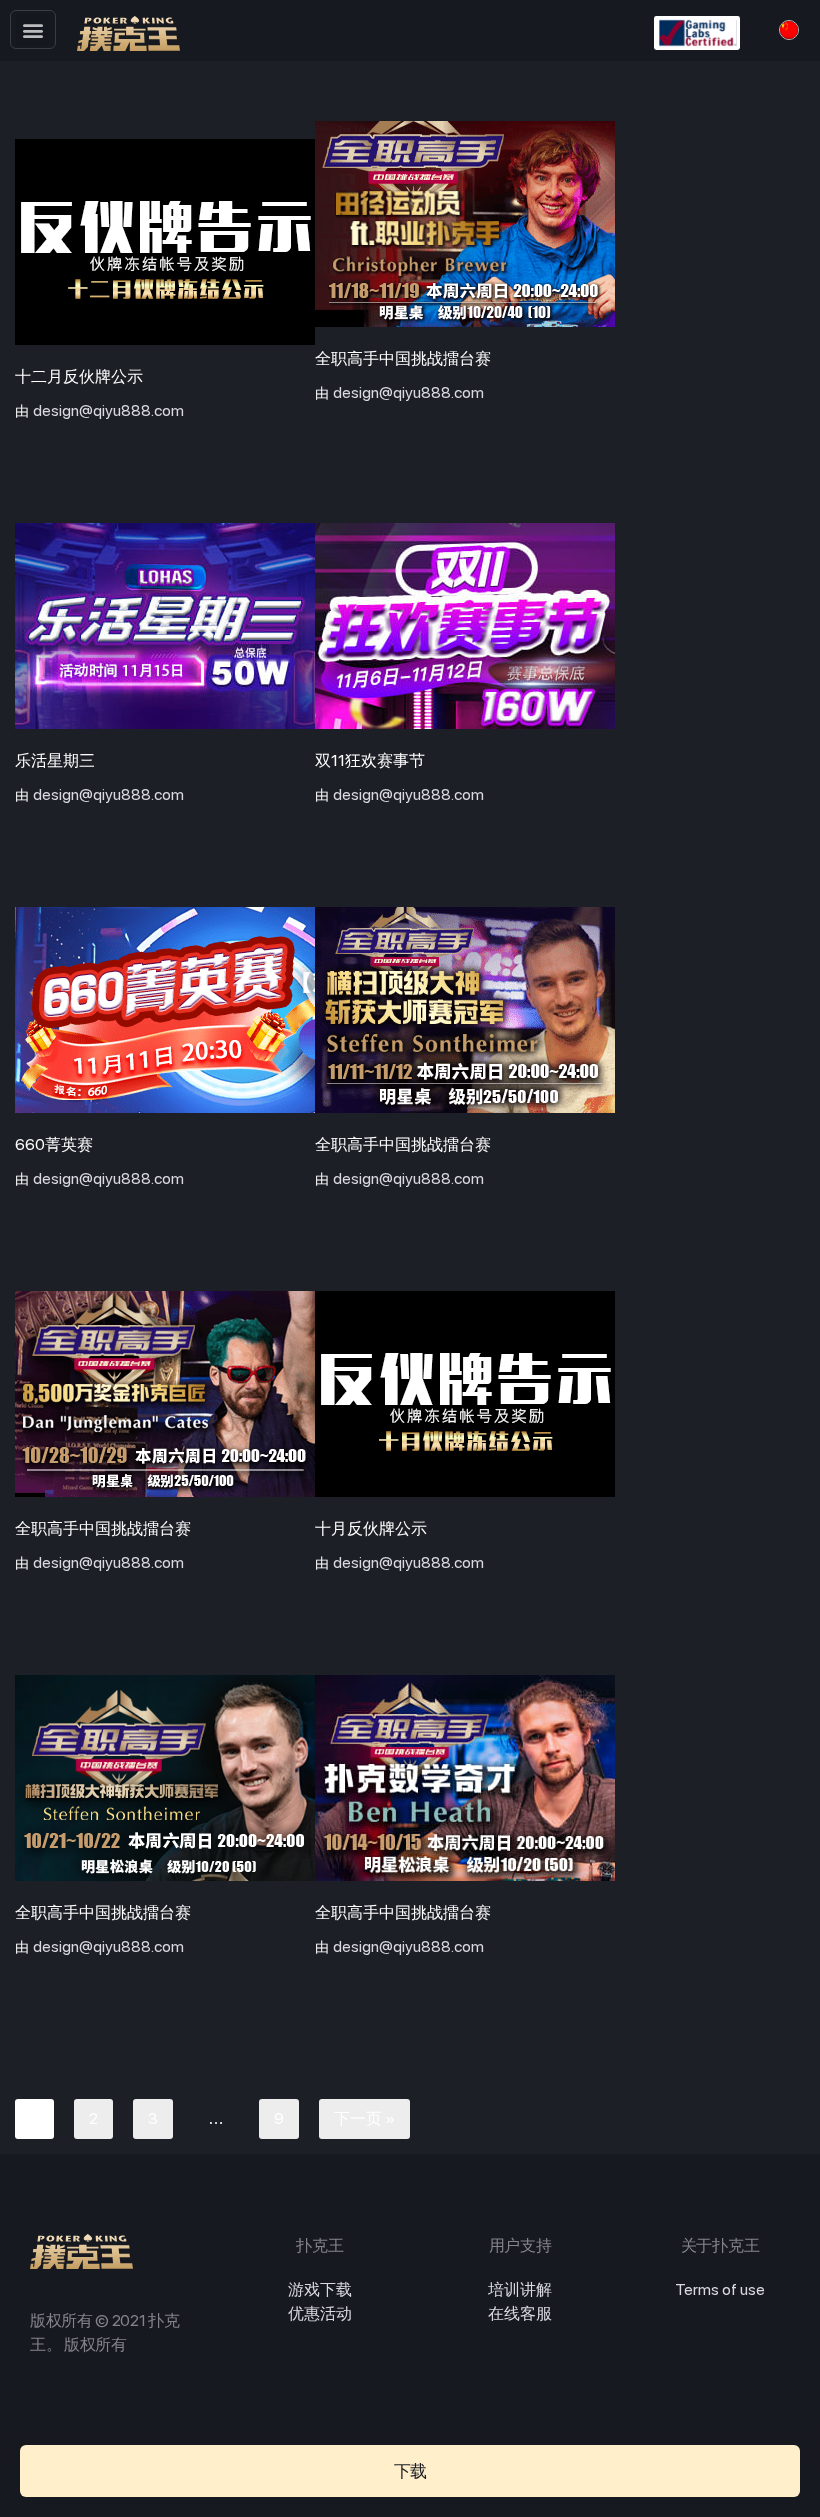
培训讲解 (520, 2289)
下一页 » (364, 2118)
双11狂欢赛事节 (370, 760)
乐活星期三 (55, 760)
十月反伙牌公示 (371, 1528)
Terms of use (720, 2289)
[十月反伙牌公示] (465, 1394)
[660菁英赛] (165, 1010)
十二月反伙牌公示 (79, 376)
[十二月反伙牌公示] (165, 242)
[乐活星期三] (165, 626)
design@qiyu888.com (108, 410)
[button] (32, 29)
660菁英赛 (54, 1144)
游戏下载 (320, 2289)
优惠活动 (320, 2313)
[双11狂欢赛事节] (465, 626)
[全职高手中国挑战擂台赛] (465, 224)
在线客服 (520, 2313)
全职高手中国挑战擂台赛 (403, 358)
